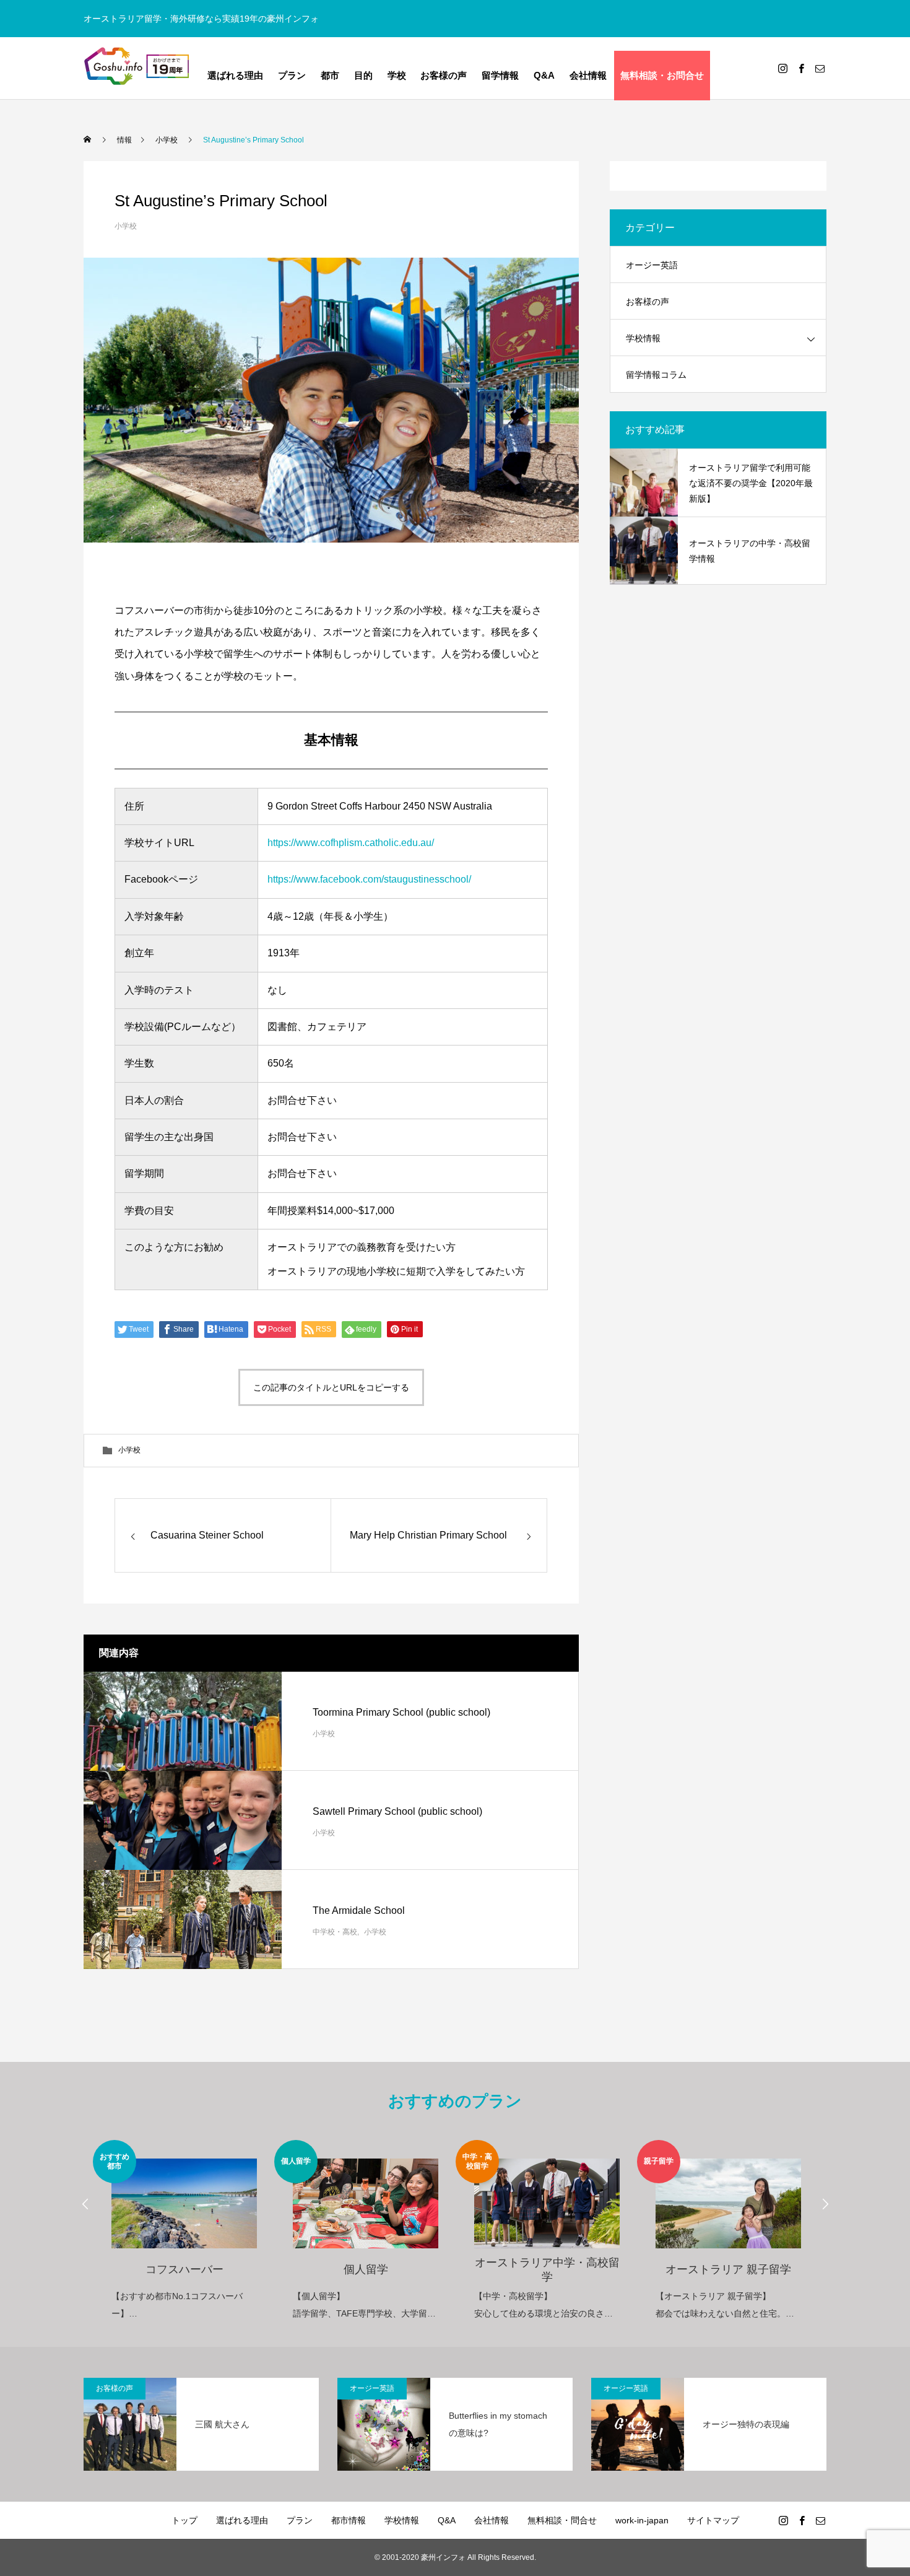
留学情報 (500, 76)
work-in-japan (642, 2520)
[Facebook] (801, 68)
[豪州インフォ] (137, 68)
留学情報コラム (656, 375)
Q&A (544, 76)
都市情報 (349, 2520)
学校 (397, 76)
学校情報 (643, 338)
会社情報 (588, 76)
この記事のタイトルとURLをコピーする (331, 1387)
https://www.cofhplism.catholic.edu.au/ (351, 843)
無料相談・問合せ (562, 2520)
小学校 (126, 226)
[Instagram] (782, 68)
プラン (292, 76)
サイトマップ (713, 2520)
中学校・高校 (335, 1931)
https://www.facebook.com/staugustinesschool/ (369, 879)
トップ (184, 2520)
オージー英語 (652, 265)
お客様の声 (444, 76)
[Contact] (820, 68)
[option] (184, 2231)
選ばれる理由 (235, 76)
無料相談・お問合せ (662, 76)
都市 (330, 76)
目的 (363, 76)
